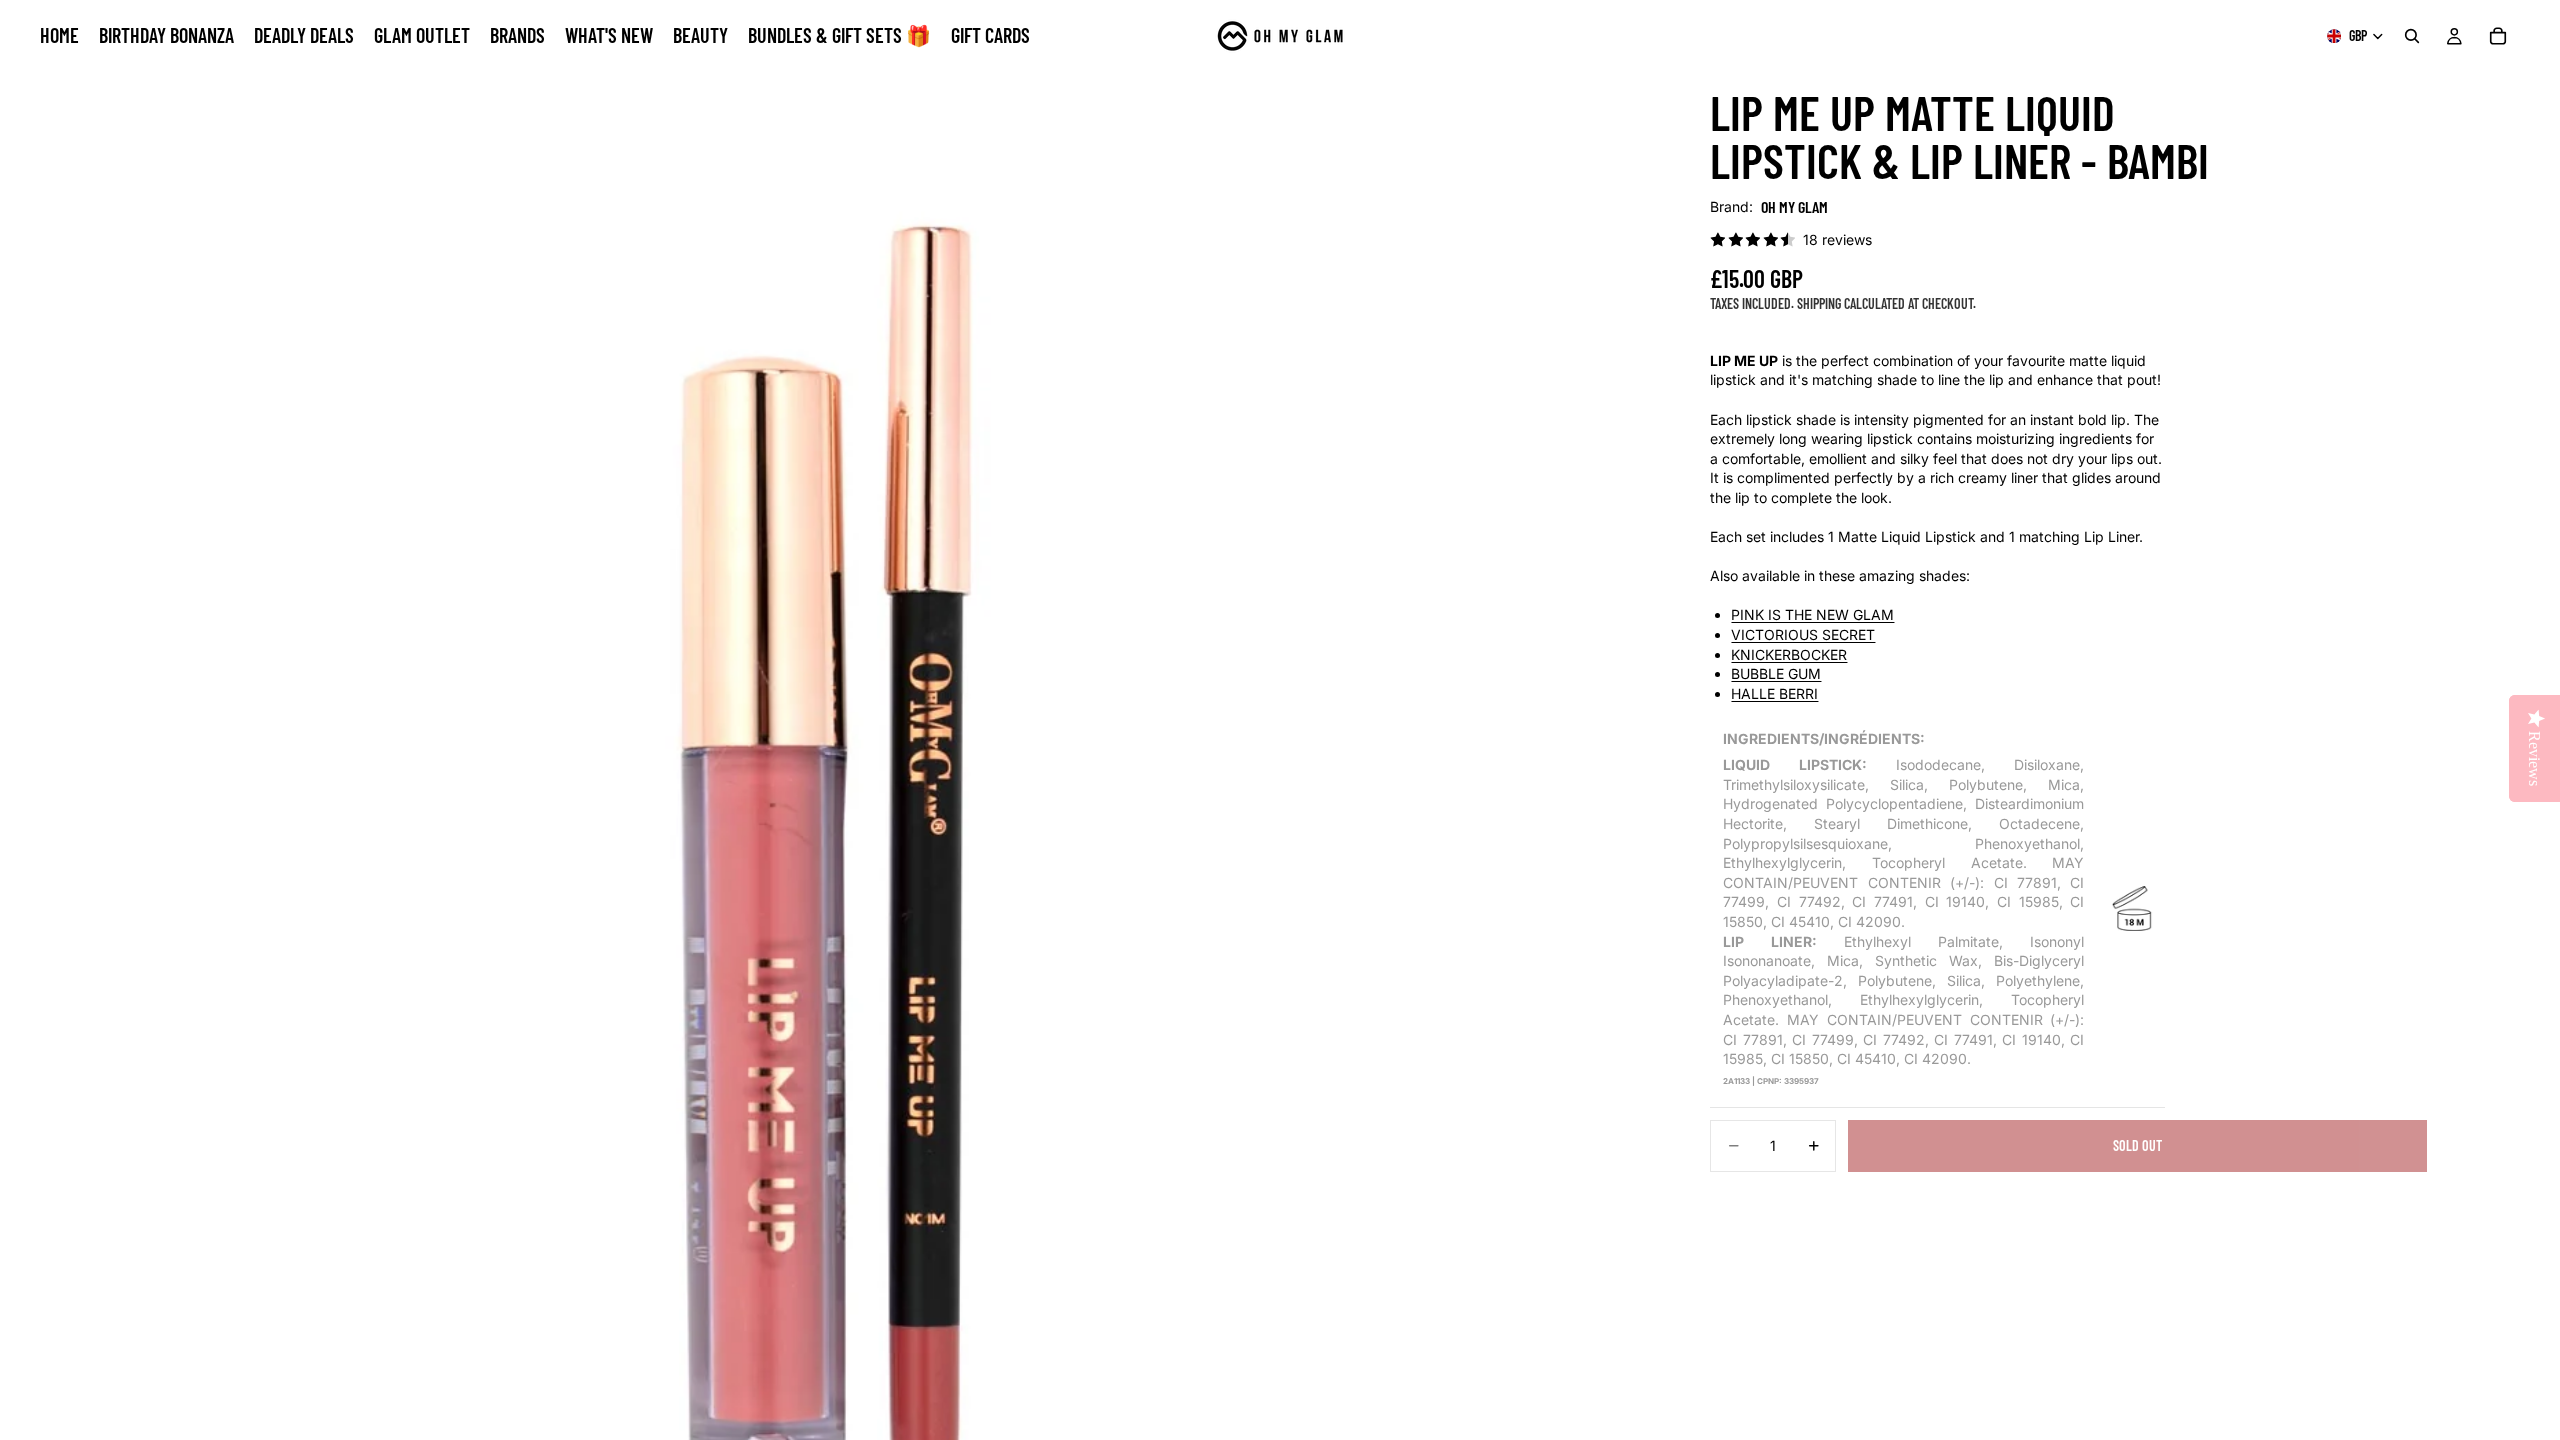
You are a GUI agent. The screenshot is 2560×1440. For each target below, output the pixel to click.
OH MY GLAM (1794, 206)
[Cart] (2498, 36)
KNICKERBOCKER (1789, 654)
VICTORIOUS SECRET (1803, 634)
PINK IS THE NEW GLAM (1812, 614)
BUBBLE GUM (1776, 673)
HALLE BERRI (1774, 693)
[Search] (2412, 36)
